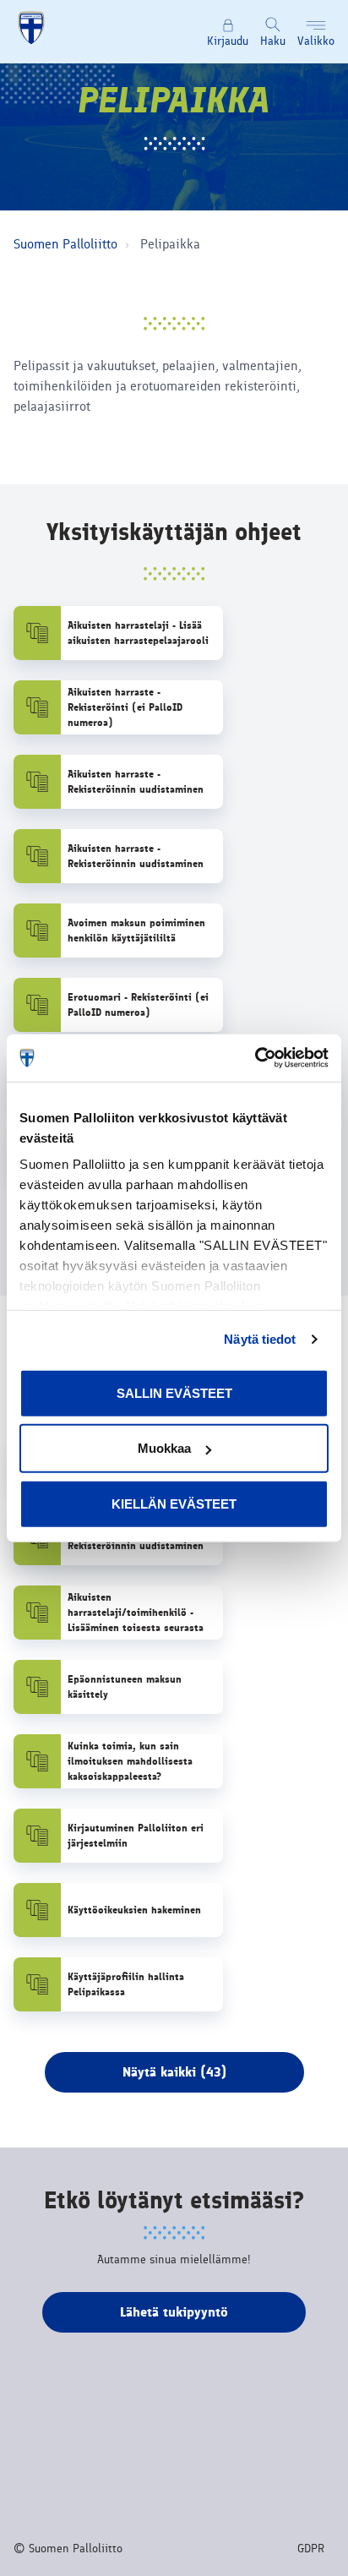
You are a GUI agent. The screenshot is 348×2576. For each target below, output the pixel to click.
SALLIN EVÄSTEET (174, 1392)
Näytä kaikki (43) (174, 2072)
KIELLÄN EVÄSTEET (174, 1503)
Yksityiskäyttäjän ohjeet (174, 532)
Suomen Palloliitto (65, 244)
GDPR (311, 2549)
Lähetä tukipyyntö (174, 2312)
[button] (316, 32)
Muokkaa (164, 1448)
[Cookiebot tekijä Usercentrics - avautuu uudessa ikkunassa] (255, 1058)
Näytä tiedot (260, 1339)
